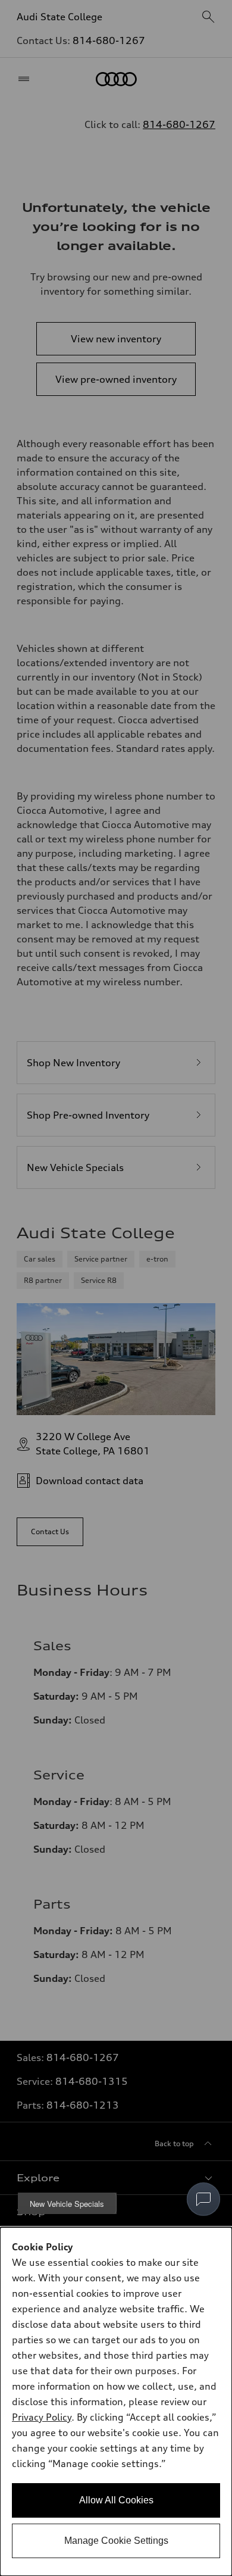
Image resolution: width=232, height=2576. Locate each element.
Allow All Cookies (116, 2500)
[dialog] (116, 2402)
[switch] (203, 2199)
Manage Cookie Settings (116, 2541)
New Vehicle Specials (67, 2204)
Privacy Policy (42, 2417)
